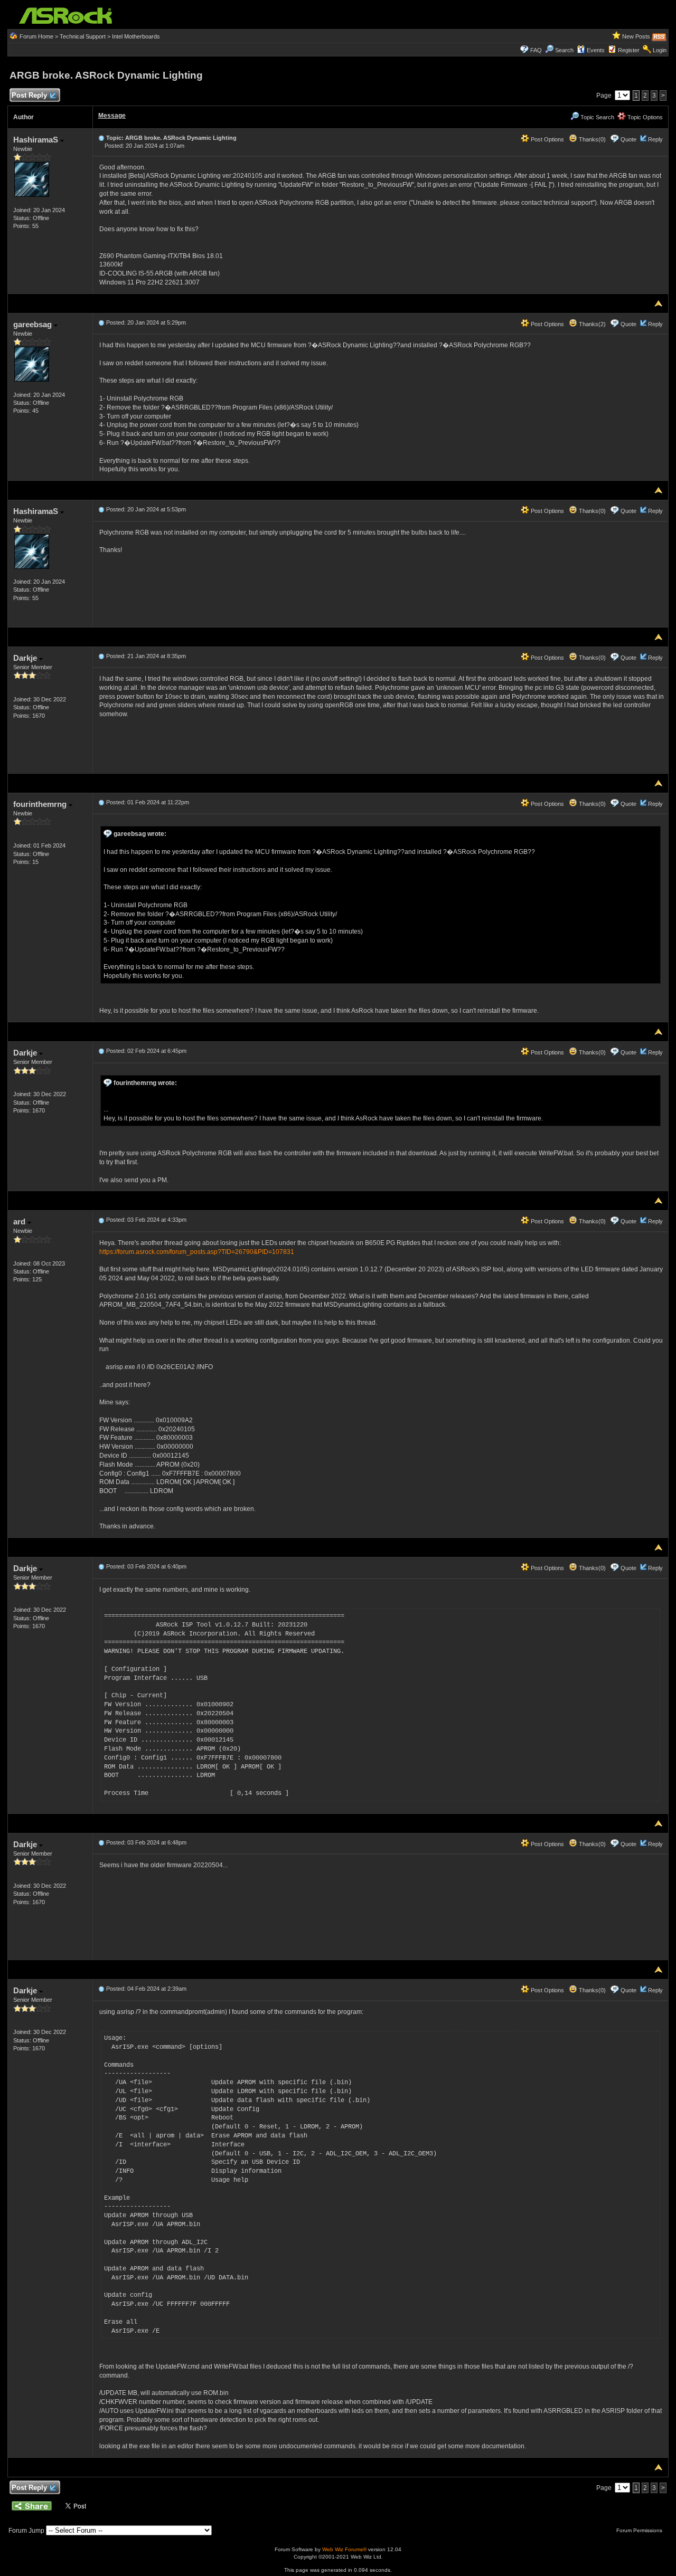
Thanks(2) (591, 324)
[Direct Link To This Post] (101, 138)
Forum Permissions (640, 2530)
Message (112, 116)
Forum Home (36, 36)
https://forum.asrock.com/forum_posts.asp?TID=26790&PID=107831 (197, 1252)
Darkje (26, 658)
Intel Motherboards (136, 36)
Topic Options (644, 117)
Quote (628, 139)
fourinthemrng (41, 804)
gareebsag (34, 324)
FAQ (536, 50)
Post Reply (29, 95)
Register (629, 50)
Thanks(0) (591, 139)
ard (20, 1222)
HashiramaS (37, 140)
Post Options (547, 139)
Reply (655, 139)
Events (596, 50)
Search (564, 50)
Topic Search (597, 117)
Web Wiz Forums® (344, 2549)
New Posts (636, 36)
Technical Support (83, 36)
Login (660, 50)
